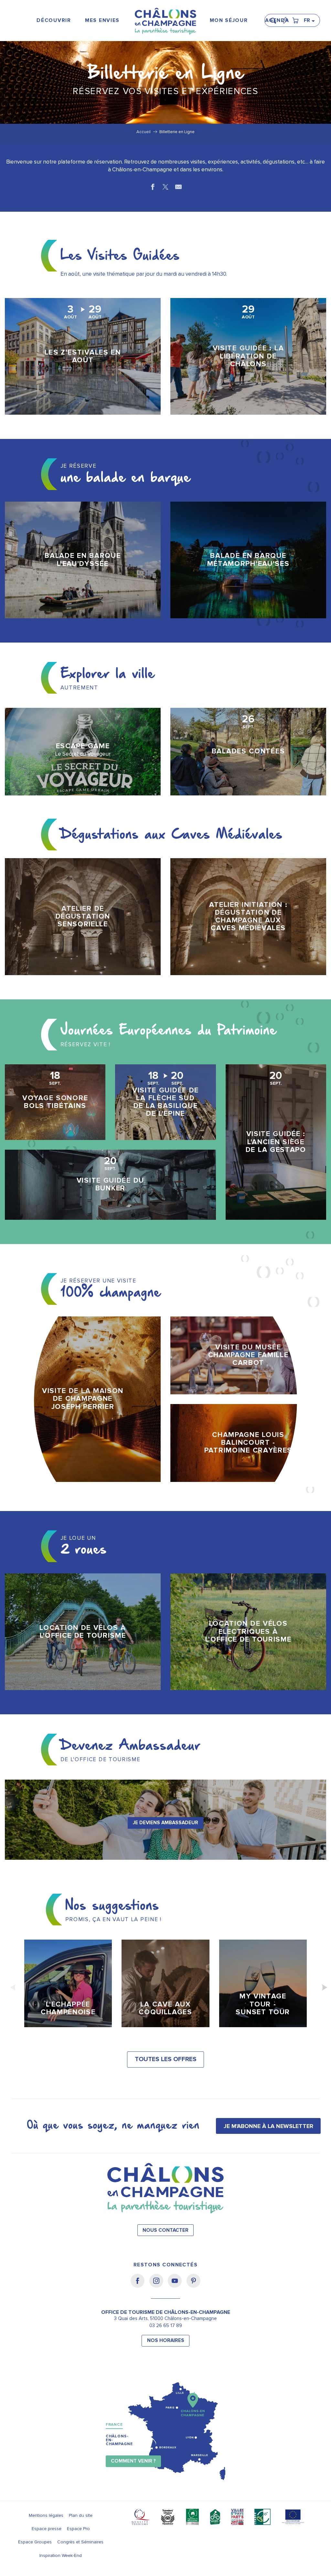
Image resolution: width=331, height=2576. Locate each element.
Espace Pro (78, 2529)
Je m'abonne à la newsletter (268, 2126)
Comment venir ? (133, 2461)
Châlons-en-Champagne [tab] (119, 2440)
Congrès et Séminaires (80, 2542)
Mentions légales (46, 2515)
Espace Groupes (35, 2542)
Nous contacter (165, 2230)
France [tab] (114, 2425)
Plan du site (81, 2515)
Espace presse (47, 2529)
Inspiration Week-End (61, 2555)
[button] (275, 18)
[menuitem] (54, 21)
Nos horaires (166, 2341)
